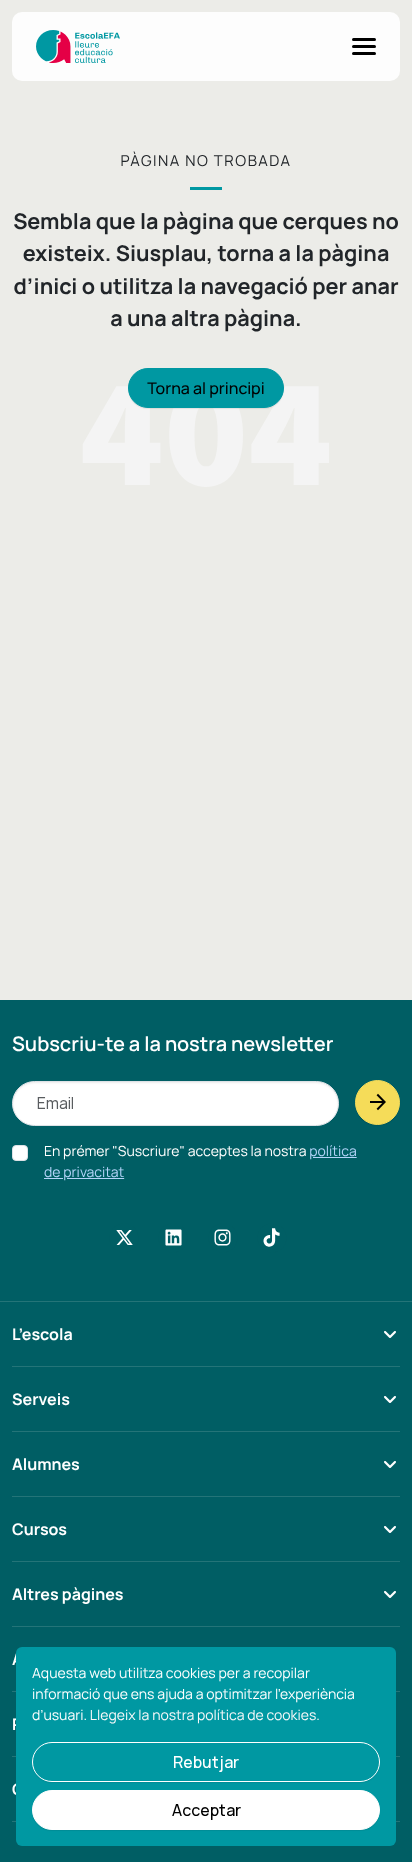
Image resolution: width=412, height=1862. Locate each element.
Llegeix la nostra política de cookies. (205, 1715)
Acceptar (206, 1810)
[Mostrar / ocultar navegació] (364, 46)
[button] (206, 1344)
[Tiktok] (272, 1238)
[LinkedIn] (173, 1238)
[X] (124, 1238)
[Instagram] (223, 1238)
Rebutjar (206, 1762)
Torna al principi (205, 388)
